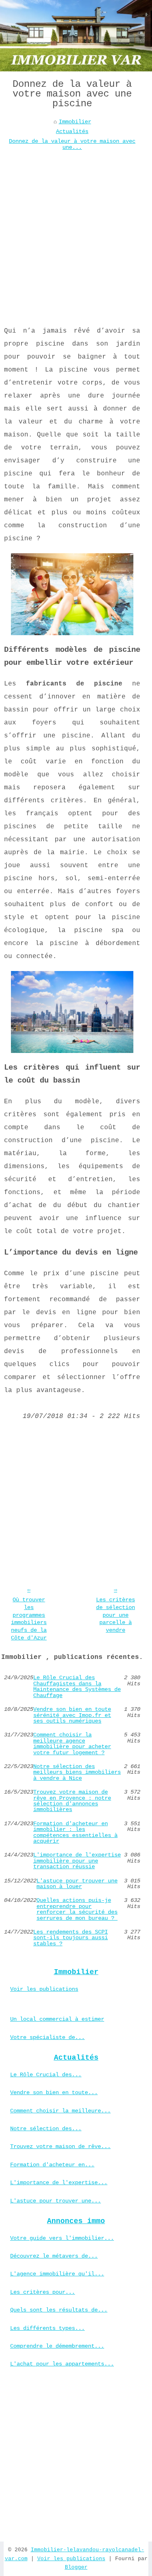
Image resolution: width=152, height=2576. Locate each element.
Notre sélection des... (46, 2129)
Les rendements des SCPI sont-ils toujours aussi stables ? (71, 1938)
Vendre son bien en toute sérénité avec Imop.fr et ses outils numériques (72, 1715)
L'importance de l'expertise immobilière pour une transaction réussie (77, 1861)
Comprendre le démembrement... (57, 2346)
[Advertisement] (76, 232)
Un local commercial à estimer (57, 2019)
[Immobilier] (76, 36)
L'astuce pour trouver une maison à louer (77, 1884)
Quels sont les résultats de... (59, 2310)
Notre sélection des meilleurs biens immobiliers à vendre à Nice (77, 1772)
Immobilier (75, 122)
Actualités (72, 131)
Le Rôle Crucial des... (46, 2075)
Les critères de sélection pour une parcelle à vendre (116, 1615)
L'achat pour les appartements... (62, 2364)
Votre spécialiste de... (47, 2037)
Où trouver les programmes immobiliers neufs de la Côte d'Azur (29, 1619)
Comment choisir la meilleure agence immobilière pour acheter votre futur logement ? (72, 1744)
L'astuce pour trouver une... (56, 2201)
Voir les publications (44, 1989)
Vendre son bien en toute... (54, 2093)
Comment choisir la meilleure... (60, 2111)
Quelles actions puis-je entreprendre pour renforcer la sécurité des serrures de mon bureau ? (77, 1909)
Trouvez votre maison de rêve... (60, 2146)
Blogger (76, 2567)
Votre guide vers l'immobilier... (62, 2238)
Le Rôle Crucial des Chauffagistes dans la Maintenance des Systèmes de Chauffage (77, 1687)
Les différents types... (47, 2328)
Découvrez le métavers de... (54, 2256)
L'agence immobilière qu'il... (57, 2274)
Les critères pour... (43, 2292)
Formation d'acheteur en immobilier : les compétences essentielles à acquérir (75, 1833)
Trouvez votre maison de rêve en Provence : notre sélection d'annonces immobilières (72, 1801)
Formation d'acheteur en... (52, 2165)
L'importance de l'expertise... (59, 2183)
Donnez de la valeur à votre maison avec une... (72, 144)
